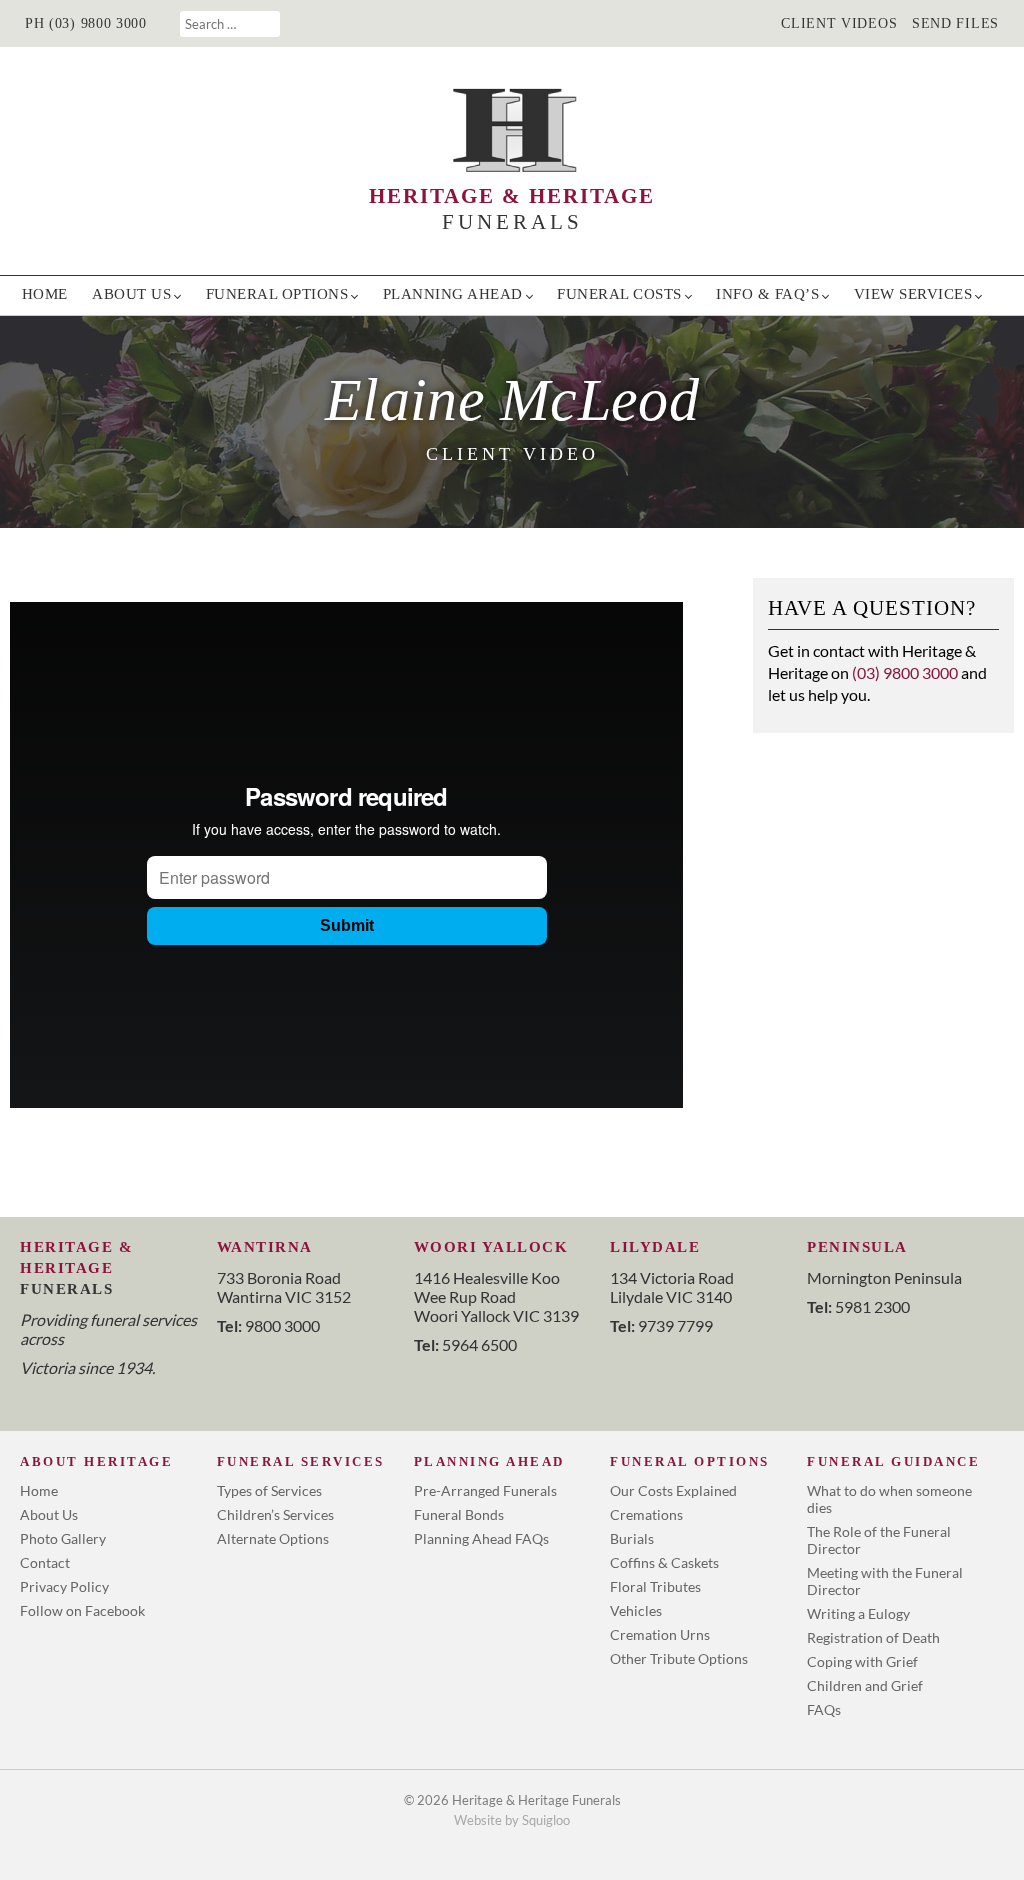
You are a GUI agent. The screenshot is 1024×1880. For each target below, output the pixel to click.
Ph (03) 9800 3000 (86, 23)
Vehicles (636, 1610)
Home (45, 294)
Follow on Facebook (82, 1610)
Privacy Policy (64, 1586)
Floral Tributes (655, 1586)
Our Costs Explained (673, 1490)
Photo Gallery (63, 1538)
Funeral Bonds (459, 1514)
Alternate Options (273, 1538)
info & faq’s (767, 294)
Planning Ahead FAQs (481, 1538)
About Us (131, 294)
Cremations (646, 1514)
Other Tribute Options (679, 1658)
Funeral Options (277, 294)
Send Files (955, 23)
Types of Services (269, 1490)
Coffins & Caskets (664, 1562)
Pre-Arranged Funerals (485, 1490)
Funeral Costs (619, 294)
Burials (632, 1538)
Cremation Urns (660, 1634)
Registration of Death (873, 1637)
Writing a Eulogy (858, 1613)
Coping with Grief (862, 1661)
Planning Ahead (453, 294)
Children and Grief (865, 1685)
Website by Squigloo (512, 1820)
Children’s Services (275, 1514)
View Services (913, 294)
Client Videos (839, 23)
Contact (45, 1562)
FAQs (824, 1709)
